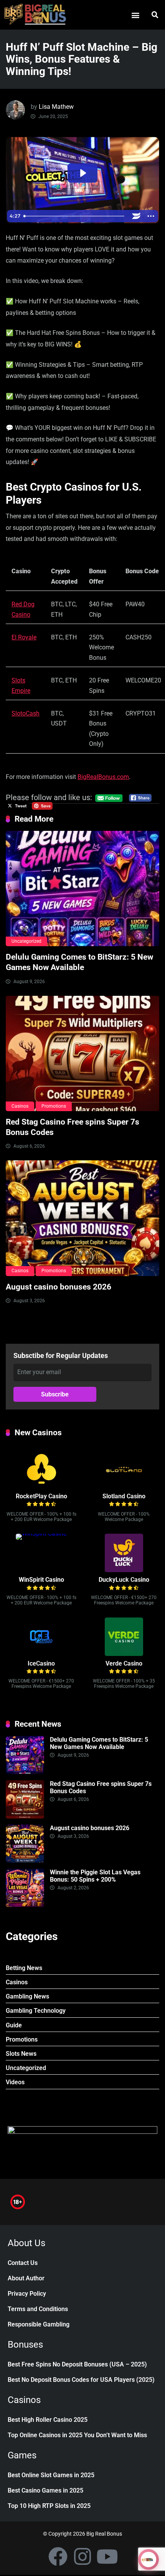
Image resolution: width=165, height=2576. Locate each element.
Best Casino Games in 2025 (45, 2490)
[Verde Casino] (124, 1654)
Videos (15, 2082)
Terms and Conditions (38, 2309)
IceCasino (41, 1663)
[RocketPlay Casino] (41, 1487)
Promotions (54, 1106)
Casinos (20, 1106)
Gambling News (27, 1996)
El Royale (24, 637)
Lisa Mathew (56, 107)
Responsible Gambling (39, 2324)
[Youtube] (107, 2556)
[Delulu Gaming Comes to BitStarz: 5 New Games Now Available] (82, 889)
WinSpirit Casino (41, 1580)
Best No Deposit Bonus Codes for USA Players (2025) (81, 2380)
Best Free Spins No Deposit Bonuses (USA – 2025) (77, 2364)
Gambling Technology (36, 2011)
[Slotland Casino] (124, 1487)
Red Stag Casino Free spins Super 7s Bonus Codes (101, 1787)
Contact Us (23, 2263)
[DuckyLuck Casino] (124, 1570)
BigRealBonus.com (103, 777)
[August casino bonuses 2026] (82, 1218)
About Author (26, 2278)
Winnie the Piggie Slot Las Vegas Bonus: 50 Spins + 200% (95, 1876)
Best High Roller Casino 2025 (48, 2420)
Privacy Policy (27, 2294)
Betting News (24, 1968)
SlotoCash (26, 713)
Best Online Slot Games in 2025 (51, 2475)
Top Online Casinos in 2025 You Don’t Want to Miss (77, 2435)
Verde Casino (124, 1663)
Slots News (21, 2054)
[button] (135, 15)
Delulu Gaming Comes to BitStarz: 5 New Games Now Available (79, 962)
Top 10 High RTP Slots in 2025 (49, 2506)
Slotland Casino (124, 1496)
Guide (14, 2025)
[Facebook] (58, 2556)
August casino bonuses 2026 (59, 1287)
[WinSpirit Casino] (41, 1533)
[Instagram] (82, 2556)
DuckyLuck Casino (124, 1580)
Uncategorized (26, 941)
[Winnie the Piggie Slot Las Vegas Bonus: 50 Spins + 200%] (25, 1905)
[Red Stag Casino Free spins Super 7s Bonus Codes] (82, 1053)
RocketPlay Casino (41, 1496)
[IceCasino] (41, 1654)
